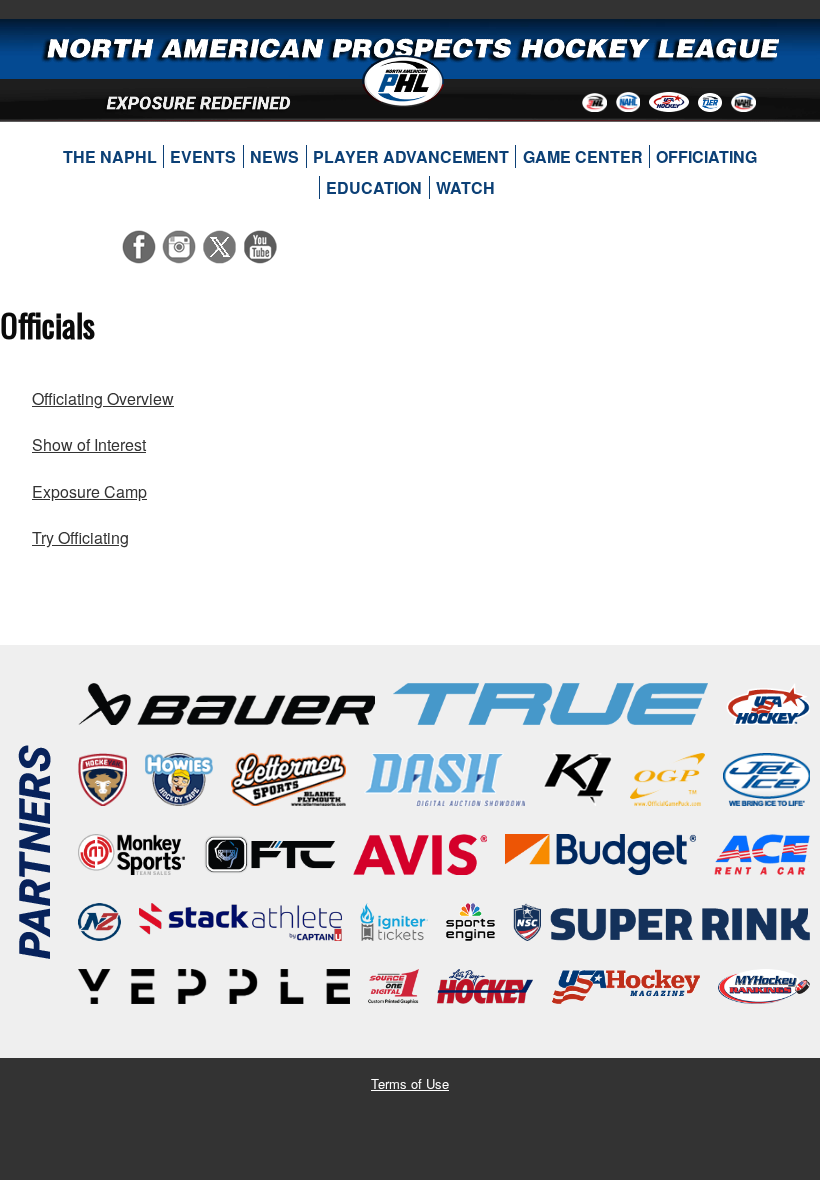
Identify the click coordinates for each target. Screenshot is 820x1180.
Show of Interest (89, 444)
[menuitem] (109, 157)
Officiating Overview (103, 398)
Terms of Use (410, 1083)
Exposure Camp (89, 491)
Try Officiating (80, 537)
